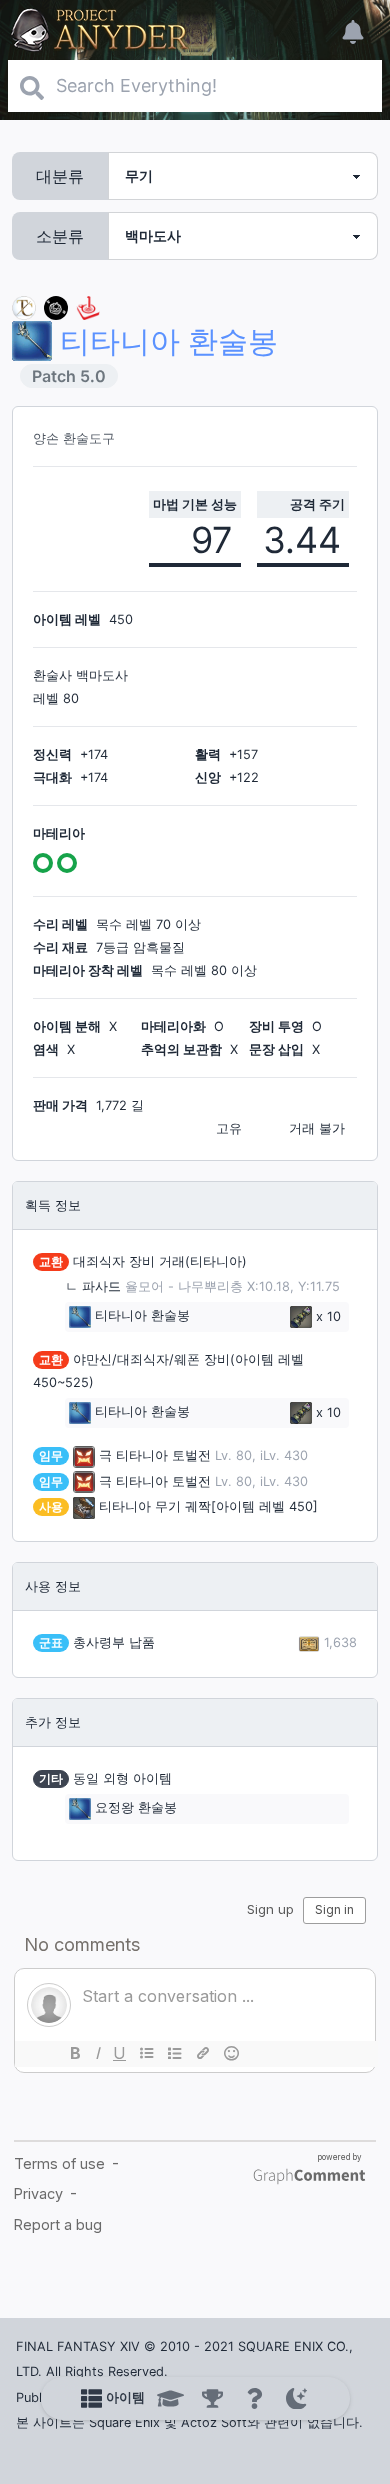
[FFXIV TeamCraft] (24, 306)
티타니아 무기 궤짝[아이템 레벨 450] (208, 1506)
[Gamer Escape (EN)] (88, 306)
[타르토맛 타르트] (56, 306)
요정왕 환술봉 (136, 1807)
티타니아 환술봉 (142, 1316)
